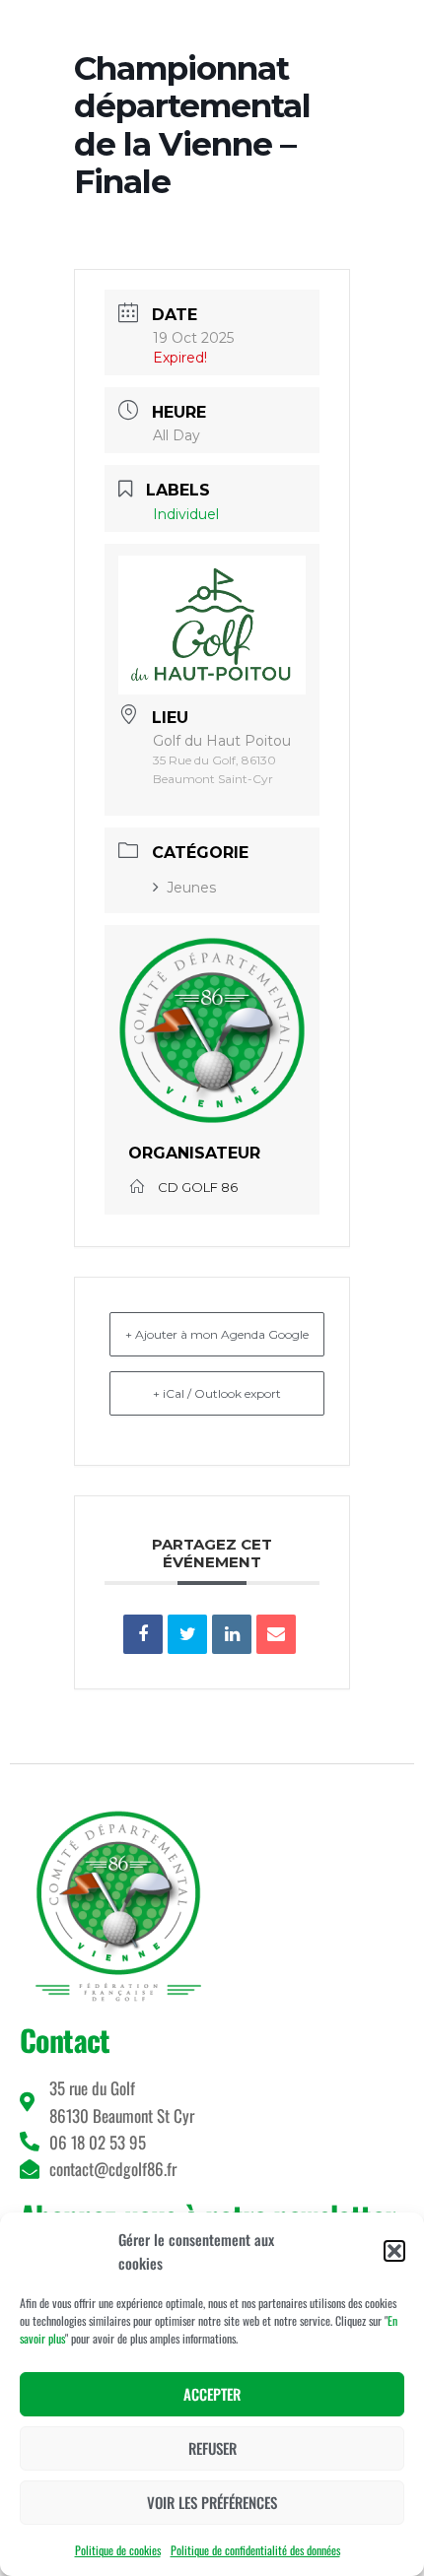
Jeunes (191, 888)
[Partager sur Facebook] (143, 1634)
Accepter (212, 2394)
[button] (394, 2251)
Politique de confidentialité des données (255, 2550)
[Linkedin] (232, 1634)
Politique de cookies (118, 2550)
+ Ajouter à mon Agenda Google (217, 1334)
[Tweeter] (187, 1634)
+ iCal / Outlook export (217, 1393)
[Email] (276, 1634)
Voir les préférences (212, 2502)
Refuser (212, 2448)
